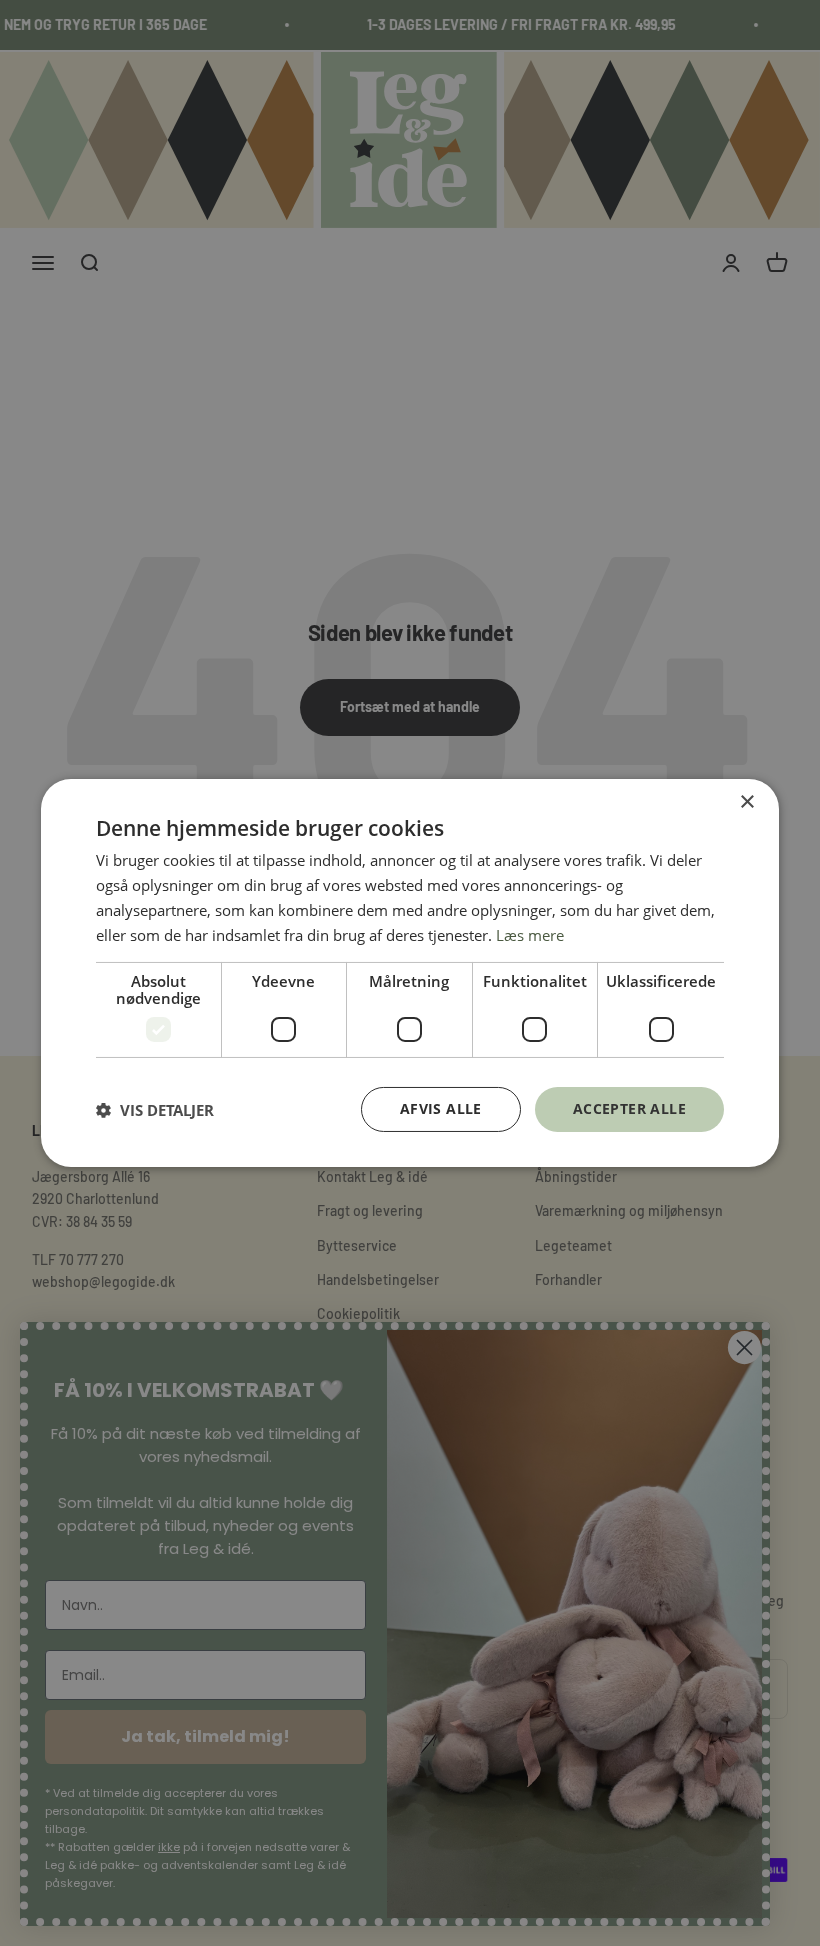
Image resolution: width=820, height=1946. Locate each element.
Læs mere (530, 935)
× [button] (746, 802)
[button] (155, 1110)
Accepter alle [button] (629, 1108)
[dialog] (410, 973)
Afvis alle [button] (441, 1108)
